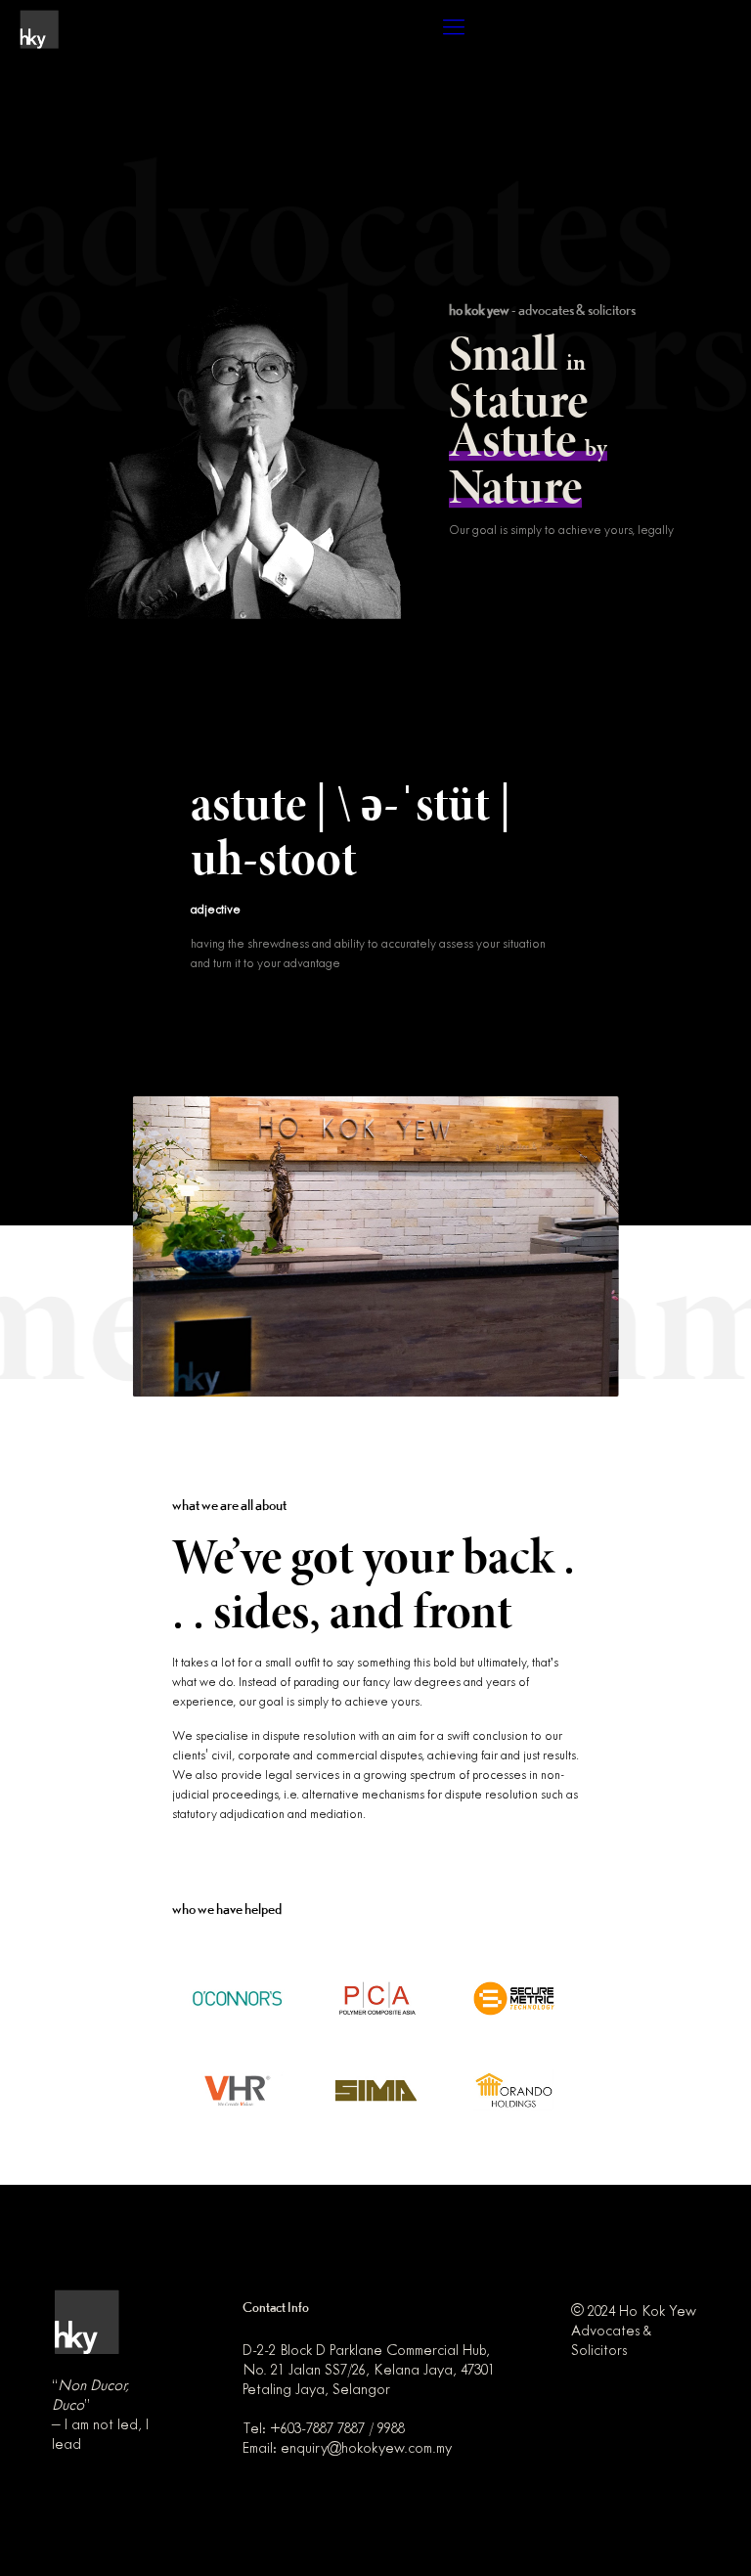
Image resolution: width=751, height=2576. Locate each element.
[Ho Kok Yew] (39, 29)
